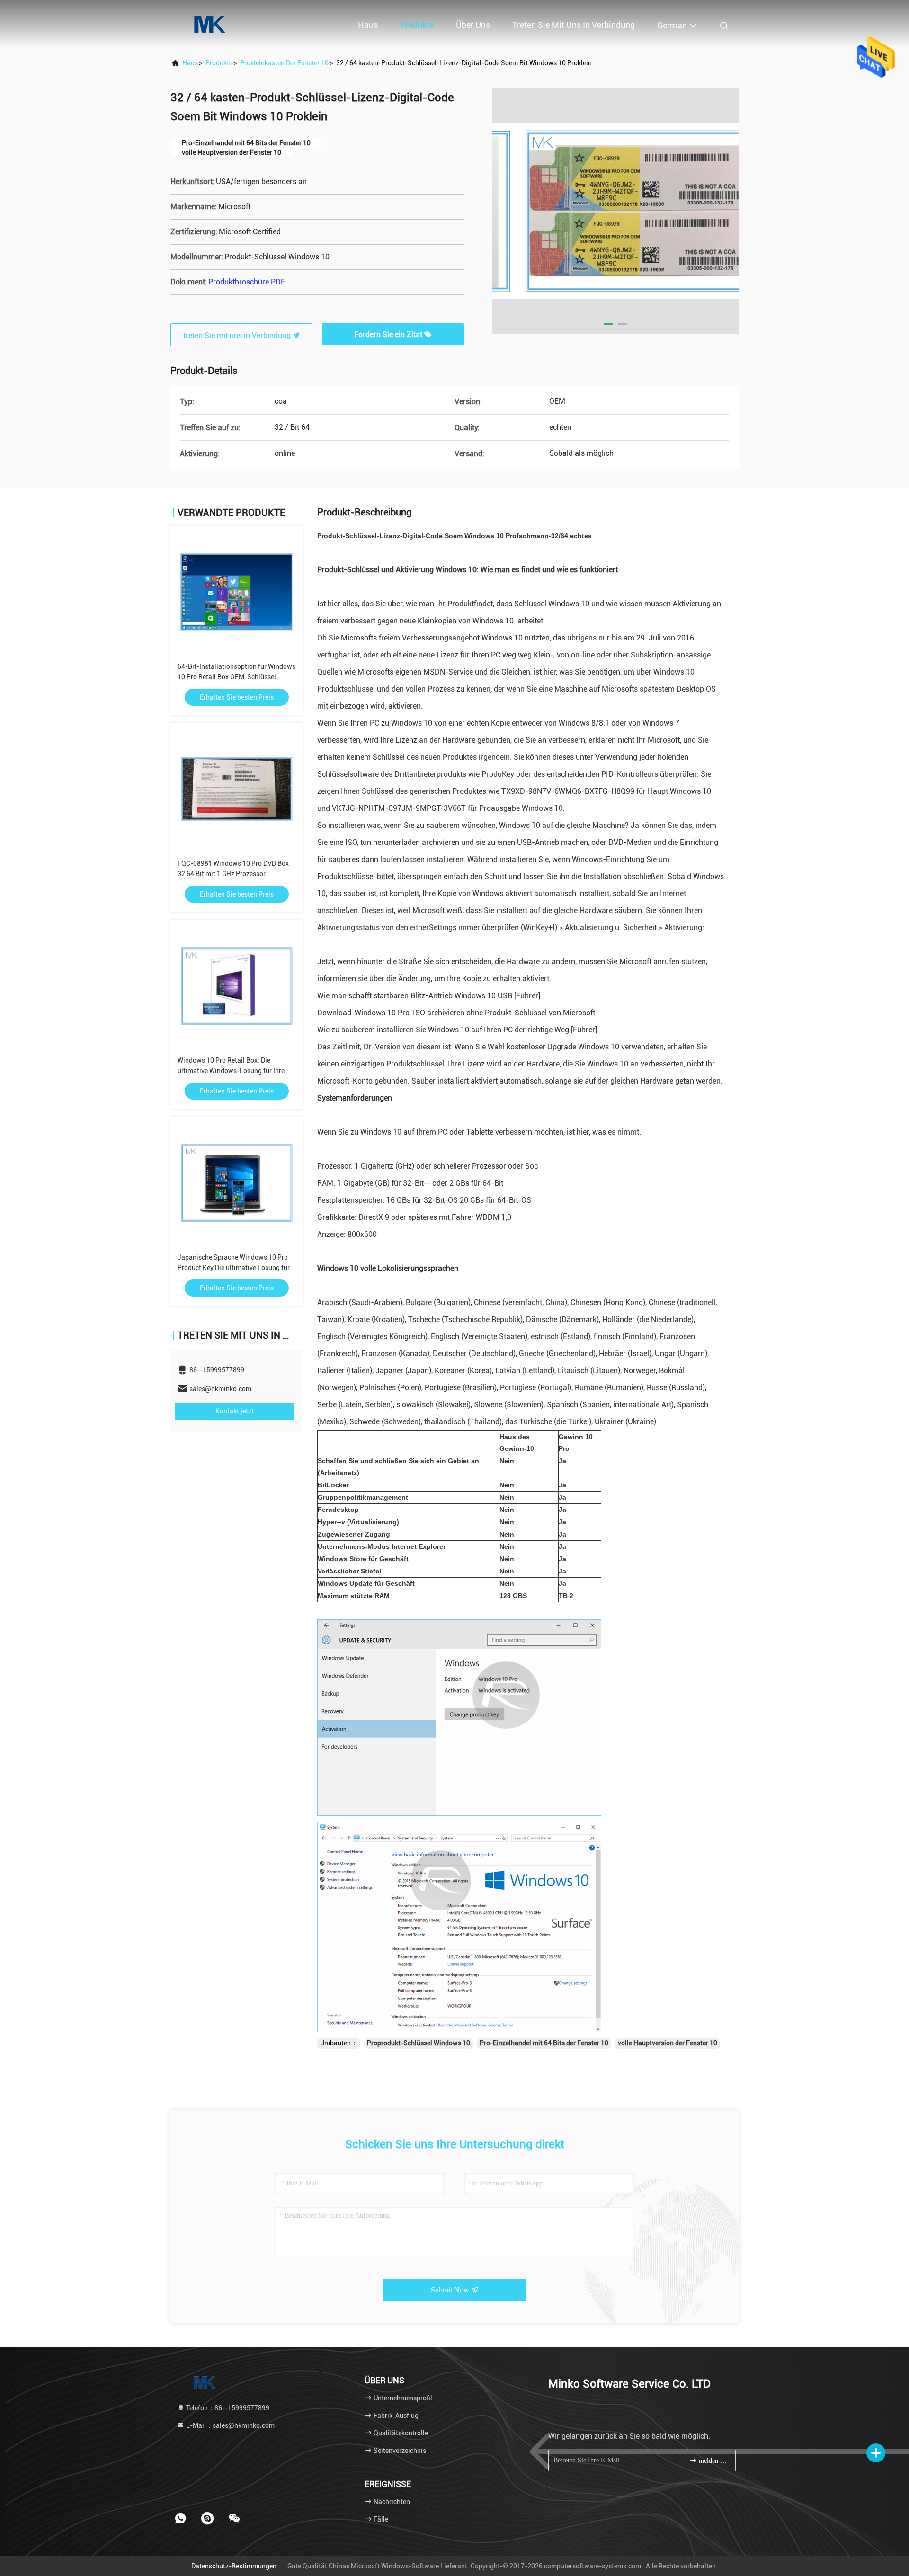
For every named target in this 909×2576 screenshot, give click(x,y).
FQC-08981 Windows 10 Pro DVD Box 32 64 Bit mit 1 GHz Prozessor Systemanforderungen (233, 874)
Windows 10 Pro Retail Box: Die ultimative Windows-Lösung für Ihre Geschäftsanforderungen (231, 1071)
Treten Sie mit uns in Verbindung (574, 25)
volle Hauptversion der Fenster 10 (668, 2043)
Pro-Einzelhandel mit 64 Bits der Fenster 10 (544, 2043)
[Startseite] (208, 24)
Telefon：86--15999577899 (227, 2408)
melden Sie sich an (712, 2461)
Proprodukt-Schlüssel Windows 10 (419, 2043)
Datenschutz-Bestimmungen (234, 2566)
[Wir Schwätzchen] (234, 2518)
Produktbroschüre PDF (247, 282)
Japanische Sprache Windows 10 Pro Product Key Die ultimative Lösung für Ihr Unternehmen (234, 1268)
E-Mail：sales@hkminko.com (230, 2425)
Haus (368, 25)
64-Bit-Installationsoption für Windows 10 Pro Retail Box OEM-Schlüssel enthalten (236, 677)
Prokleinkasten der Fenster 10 (284, 63)
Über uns (473, 25)
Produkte (417, 25)
